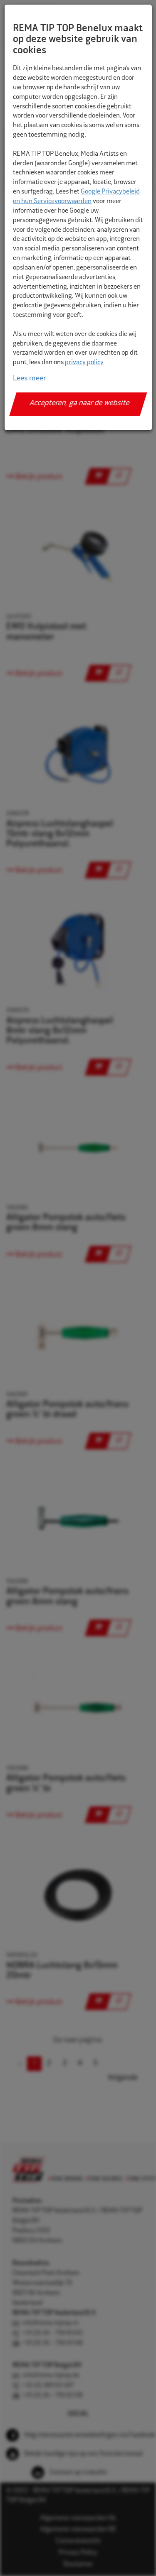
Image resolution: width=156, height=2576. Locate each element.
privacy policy (84, 363)
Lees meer (29, 379)
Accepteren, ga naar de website (80, 404)
